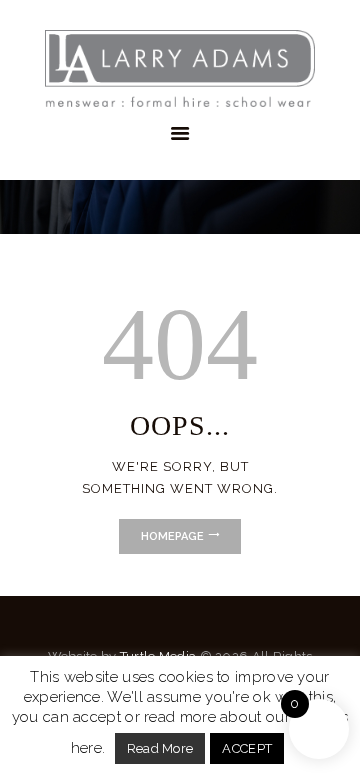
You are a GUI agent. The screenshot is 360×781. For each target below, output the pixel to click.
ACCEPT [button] (247, 748)
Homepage (172, 536)
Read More (160, 748)
